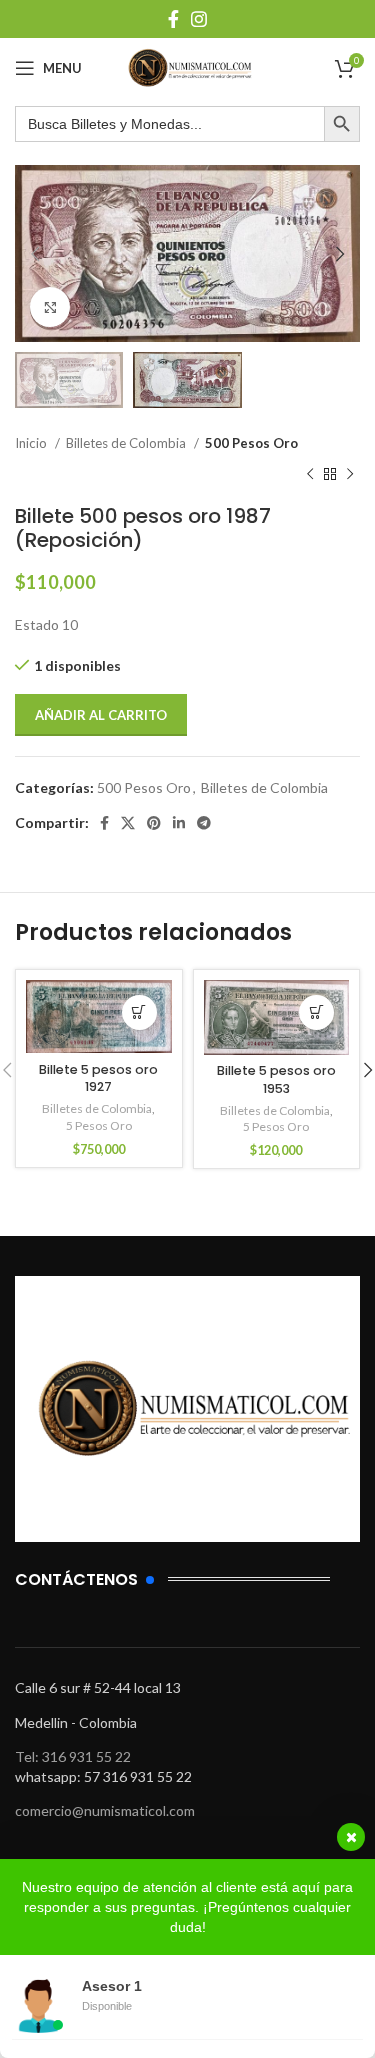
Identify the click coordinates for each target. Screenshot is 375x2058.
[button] (139, 1012)
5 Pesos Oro (99, 1125)
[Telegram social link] (204, 823)
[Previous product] (310, 474)
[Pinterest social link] (154, 823)
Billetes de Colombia (127, 443)
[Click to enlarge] (50, 307)
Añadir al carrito (101, 715)
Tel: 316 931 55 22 (73, 1756)
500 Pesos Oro (251, 443)
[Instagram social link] (199, 19)
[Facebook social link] (173, 19)
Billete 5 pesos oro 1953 (276, 1079)
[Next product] (350, 474)
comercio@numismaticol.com (105, 1810)
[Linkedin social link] (179, 823)
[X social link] (128, 823)
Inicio (32, 443)
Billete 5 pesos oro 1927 (98, 1078)
